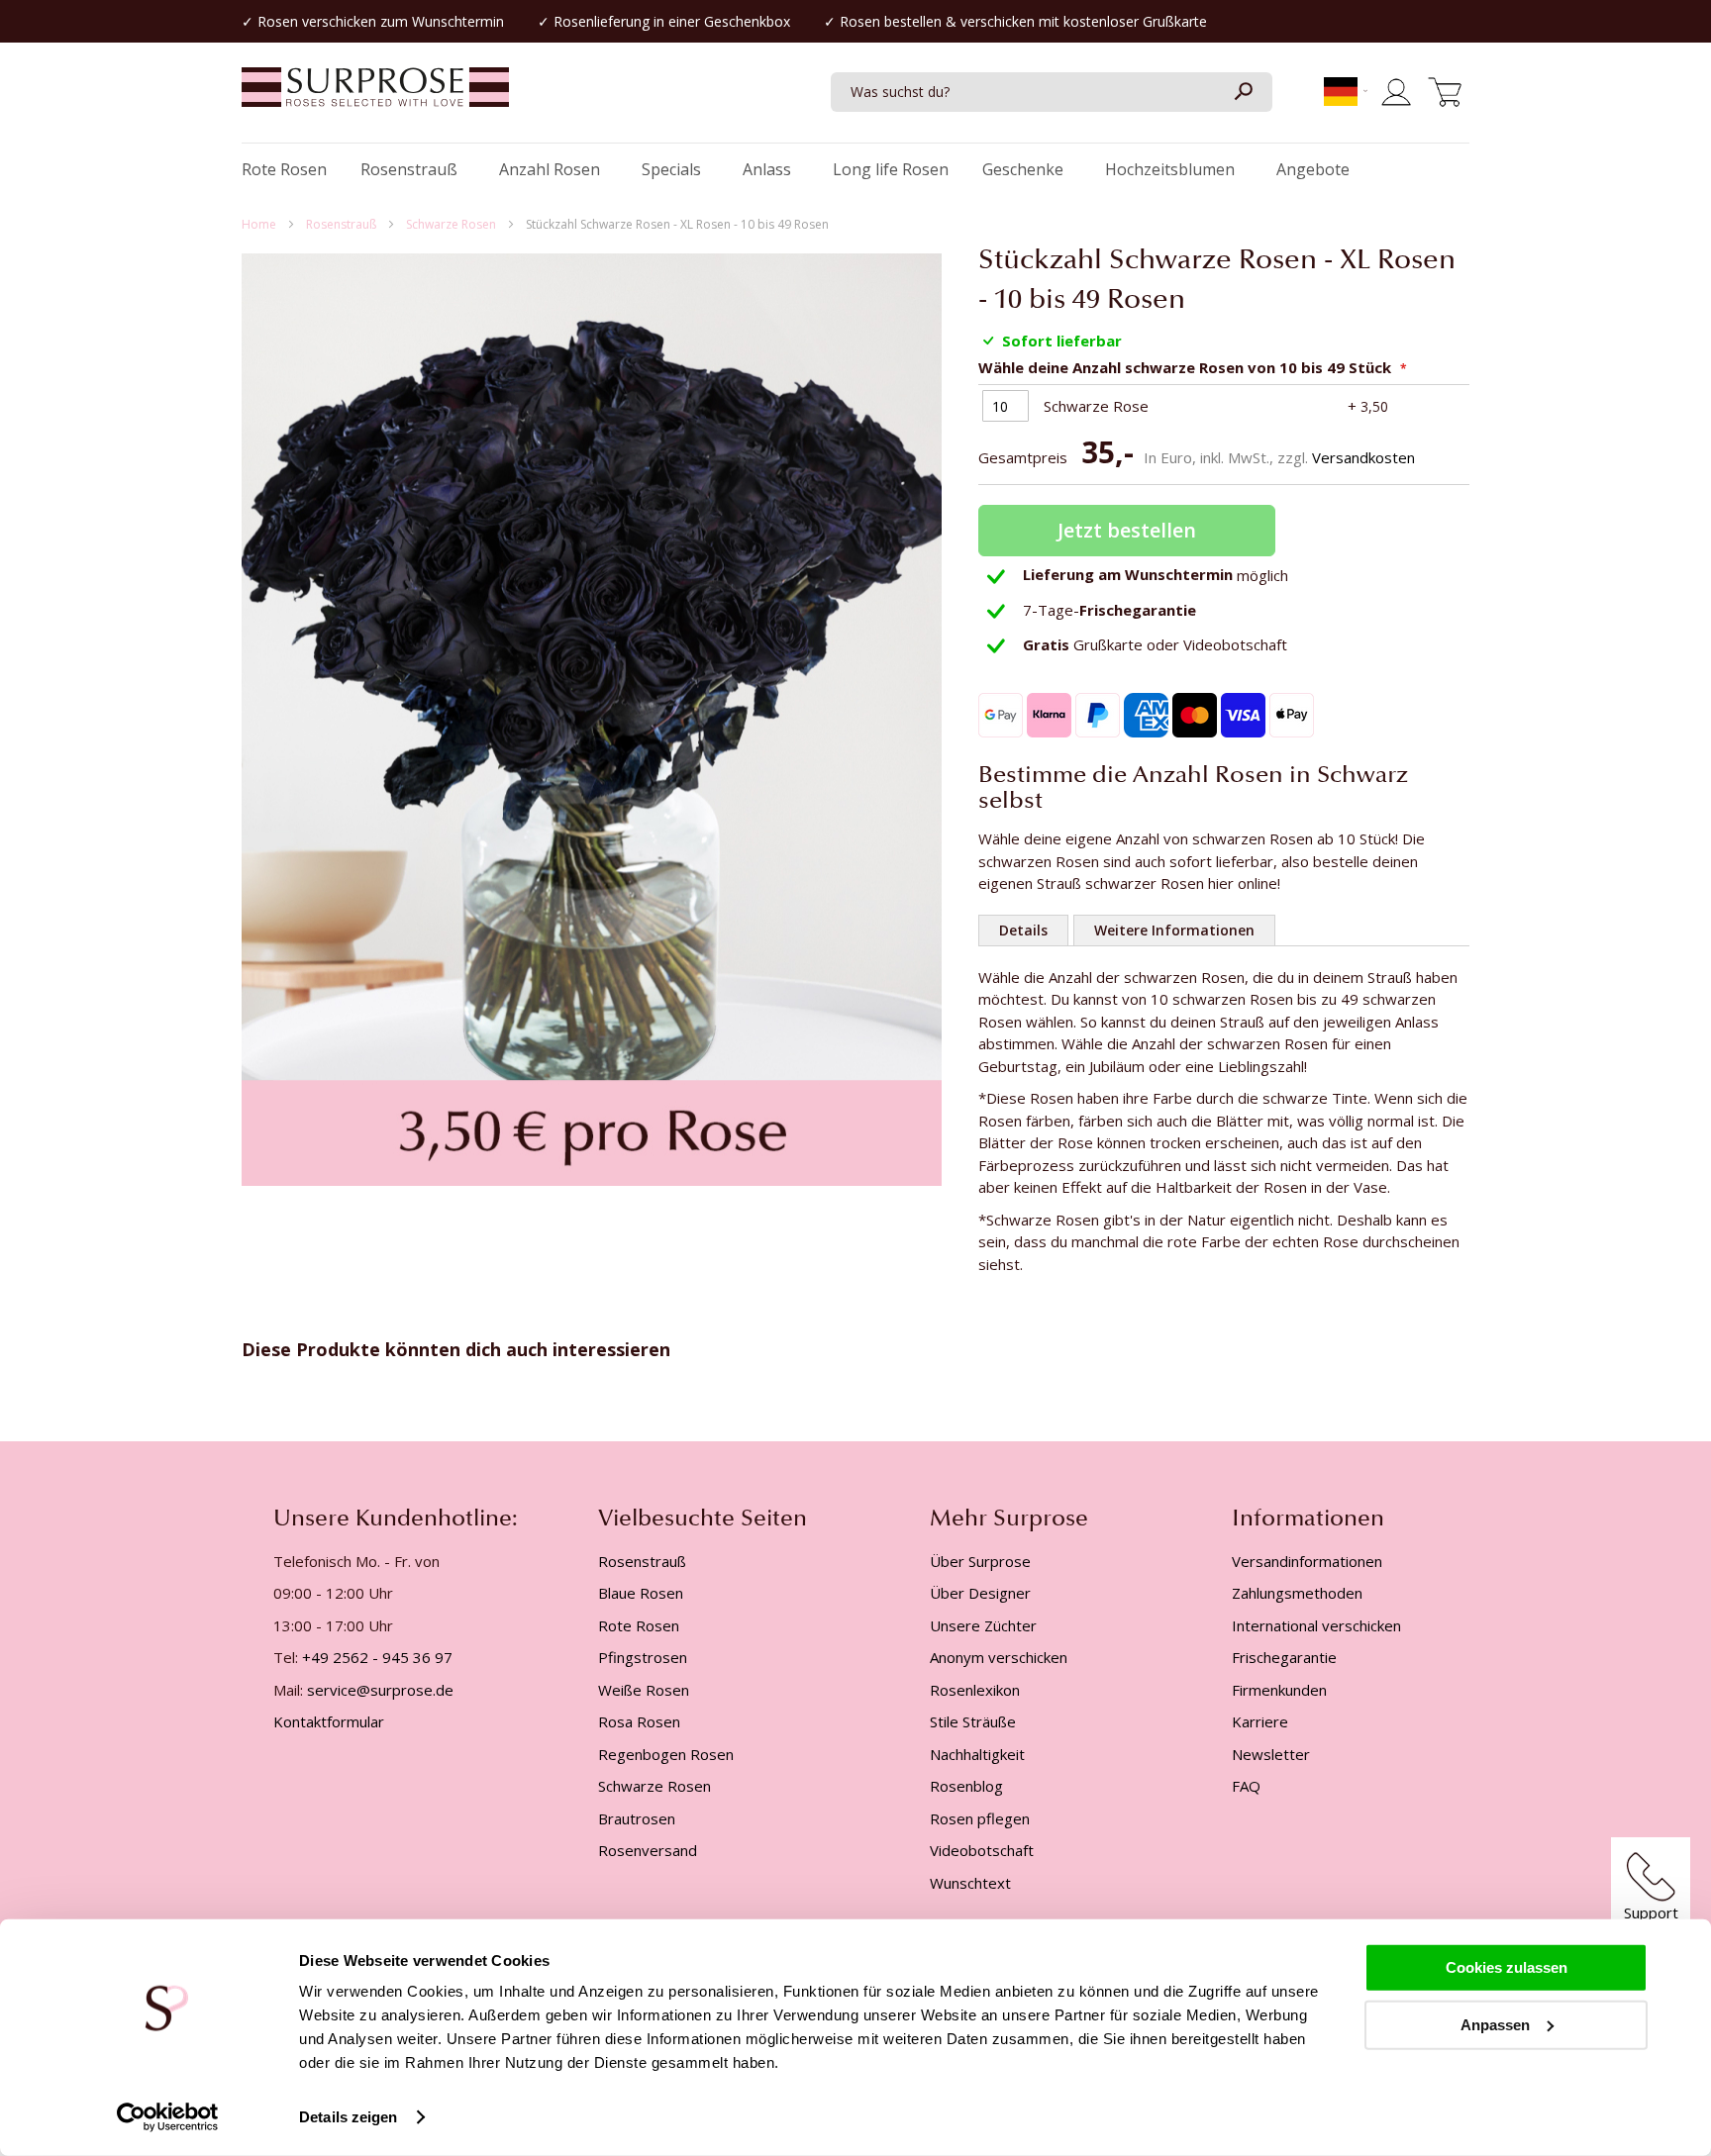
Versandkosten (1363, 457)
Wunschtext (970, 1883)
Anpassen (1495, 2024)
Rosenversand (648, 1850)
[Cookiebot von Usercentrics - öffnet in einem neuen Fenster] (168, 2117)
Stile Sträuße (973, 1721)
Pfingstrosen (643, 1657)
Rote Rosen (639, 1625)
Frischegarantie (1284, 1657)
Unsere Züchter (983, 1625)
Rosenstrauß (343, 224)
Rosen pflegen (980, 1818)
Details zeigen (348, 2117)
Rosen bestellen (891, 21)
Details (1023, 930)
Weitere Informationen (1174, 930)
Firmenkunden (1279, 1690)
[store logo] (375, 97)
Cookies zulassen (1507, 1967)
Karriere (1260, 1721)
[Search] (1243, 92)
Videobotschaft (982, 1850)
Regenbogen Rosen (666, 1754)
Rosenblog (966, 1786)
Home (260, 224)
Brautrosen (637, 1818)
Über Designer (980, 1593)
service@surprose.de (380, 1690)
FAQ (1246, 1786)
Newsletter (1271, 1754)
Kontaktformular (329, 1721)
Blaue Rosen (641, 1593)
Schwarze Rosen (453, 224)
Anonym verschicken (999, 1657)
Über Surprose (980, 1561)
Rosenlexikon (975, 1690)
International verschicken (1316, 1625)
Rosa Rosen (639, 1721)
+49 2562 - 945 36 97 (377, 1657)
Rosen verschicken (317, 21)
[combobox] (1052, 92)
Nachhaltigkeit (977, 1754)
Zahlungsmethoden (1297, 1593)
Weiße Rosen (644, 1690)
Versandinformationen (1307, 1561)
